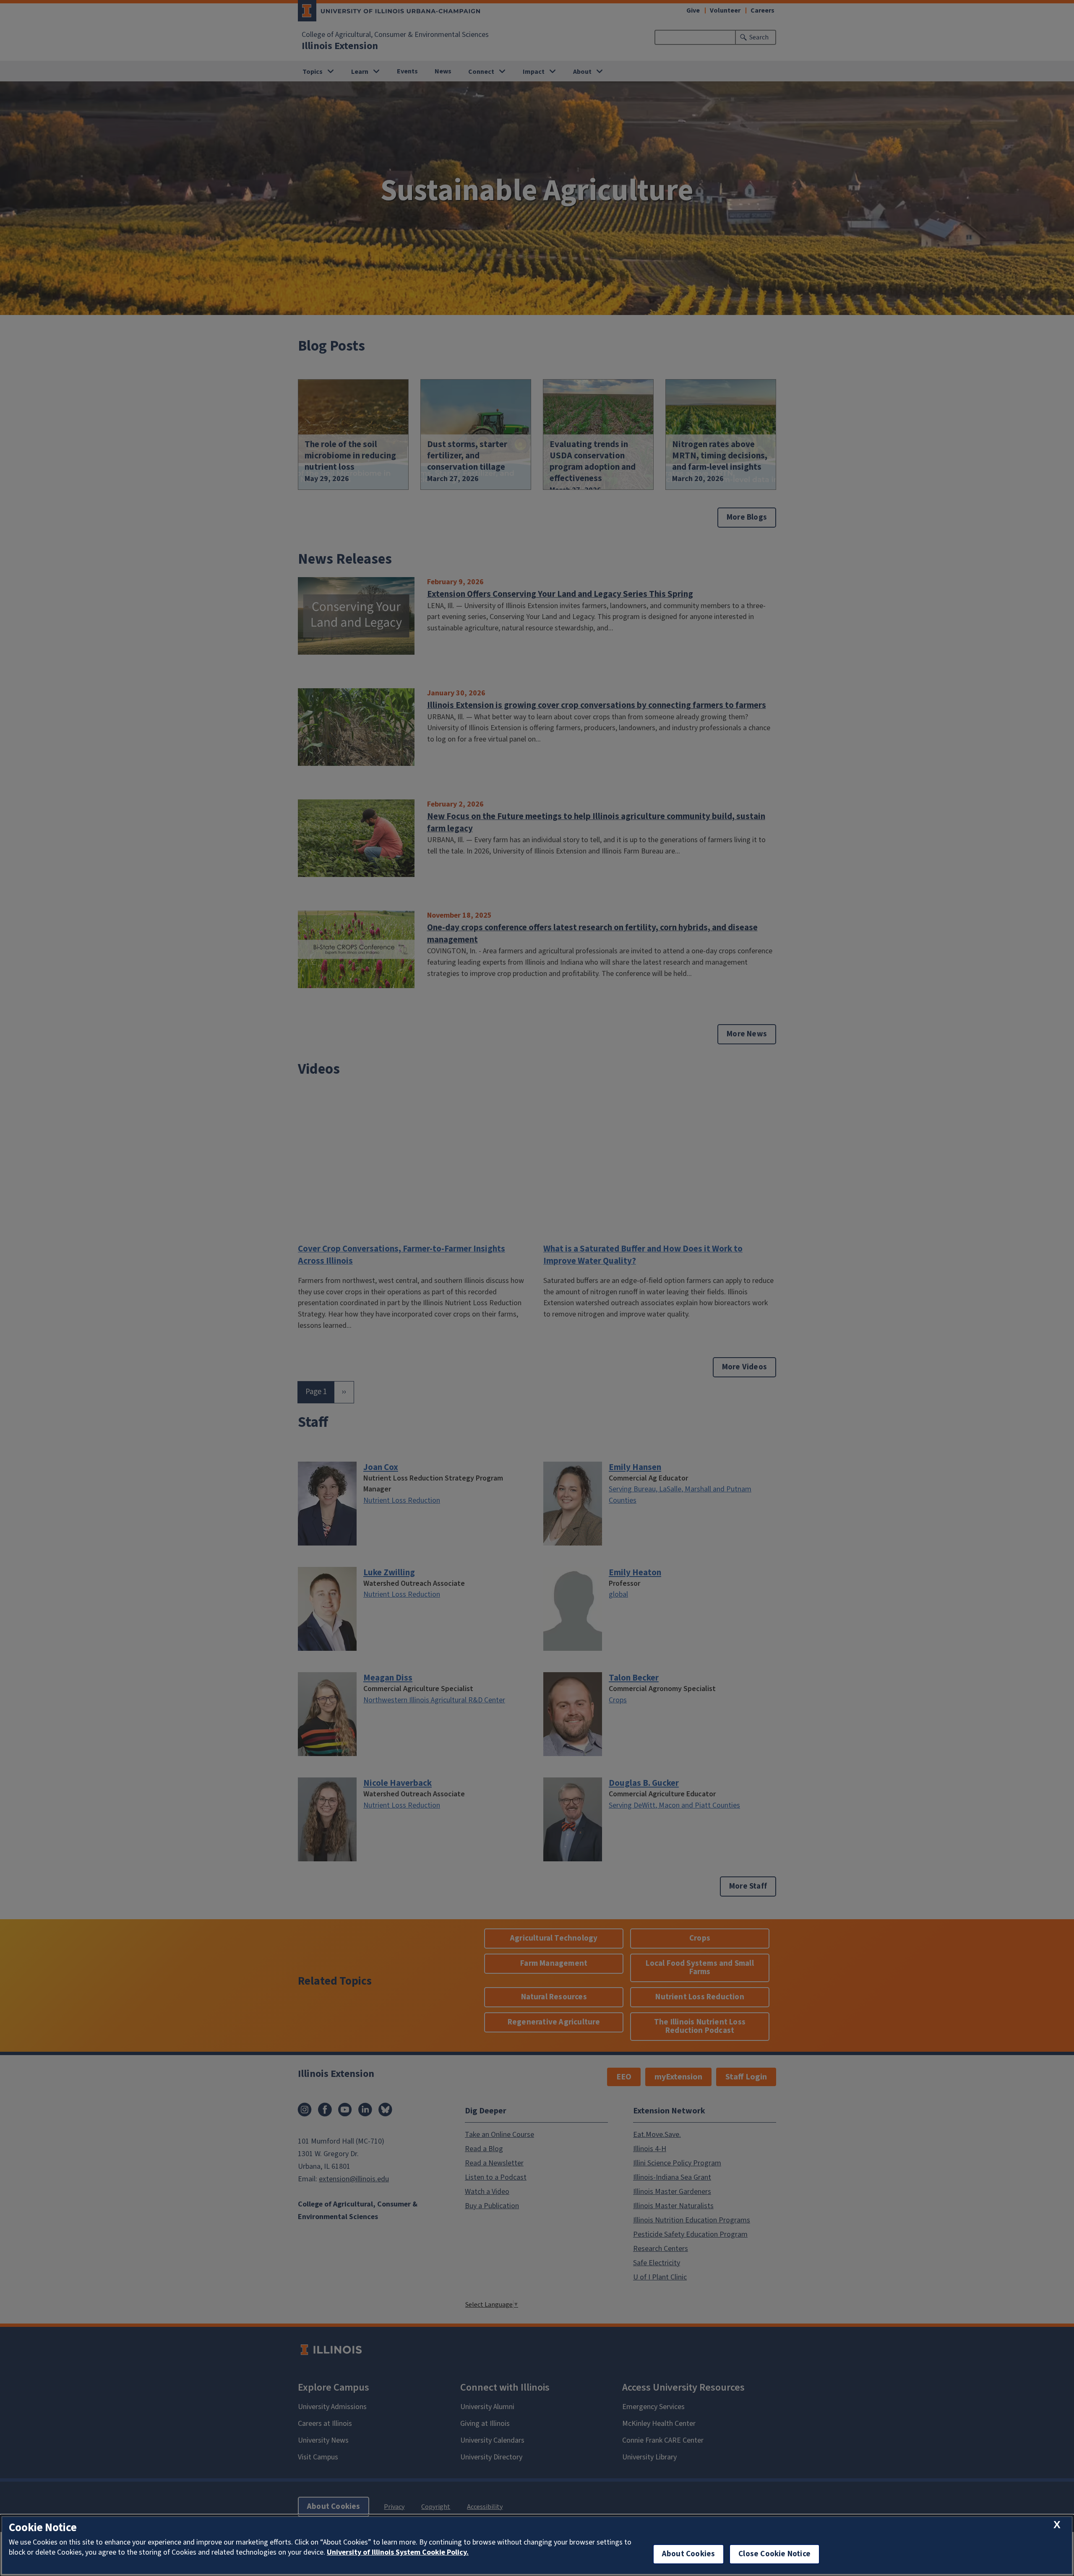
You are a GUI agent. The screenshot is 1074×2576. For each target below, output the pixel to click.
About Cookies (688, 2554)
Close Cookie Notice (774, 2554)
